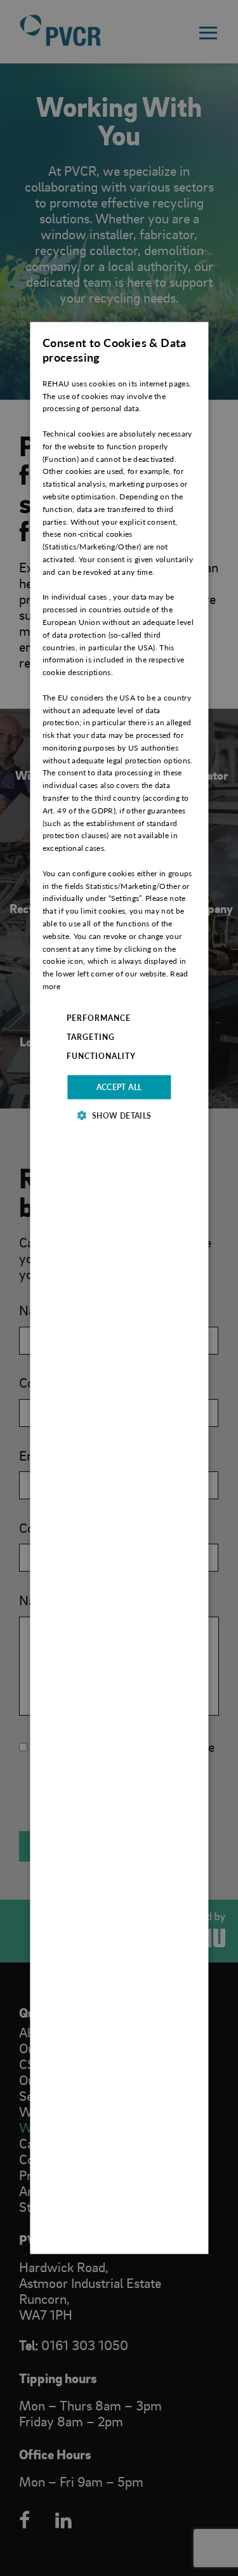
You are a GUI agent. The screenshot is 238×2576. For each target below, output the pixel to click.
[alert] (119, 1288)
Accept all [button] (119, 1087)
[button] (119, 1115)
